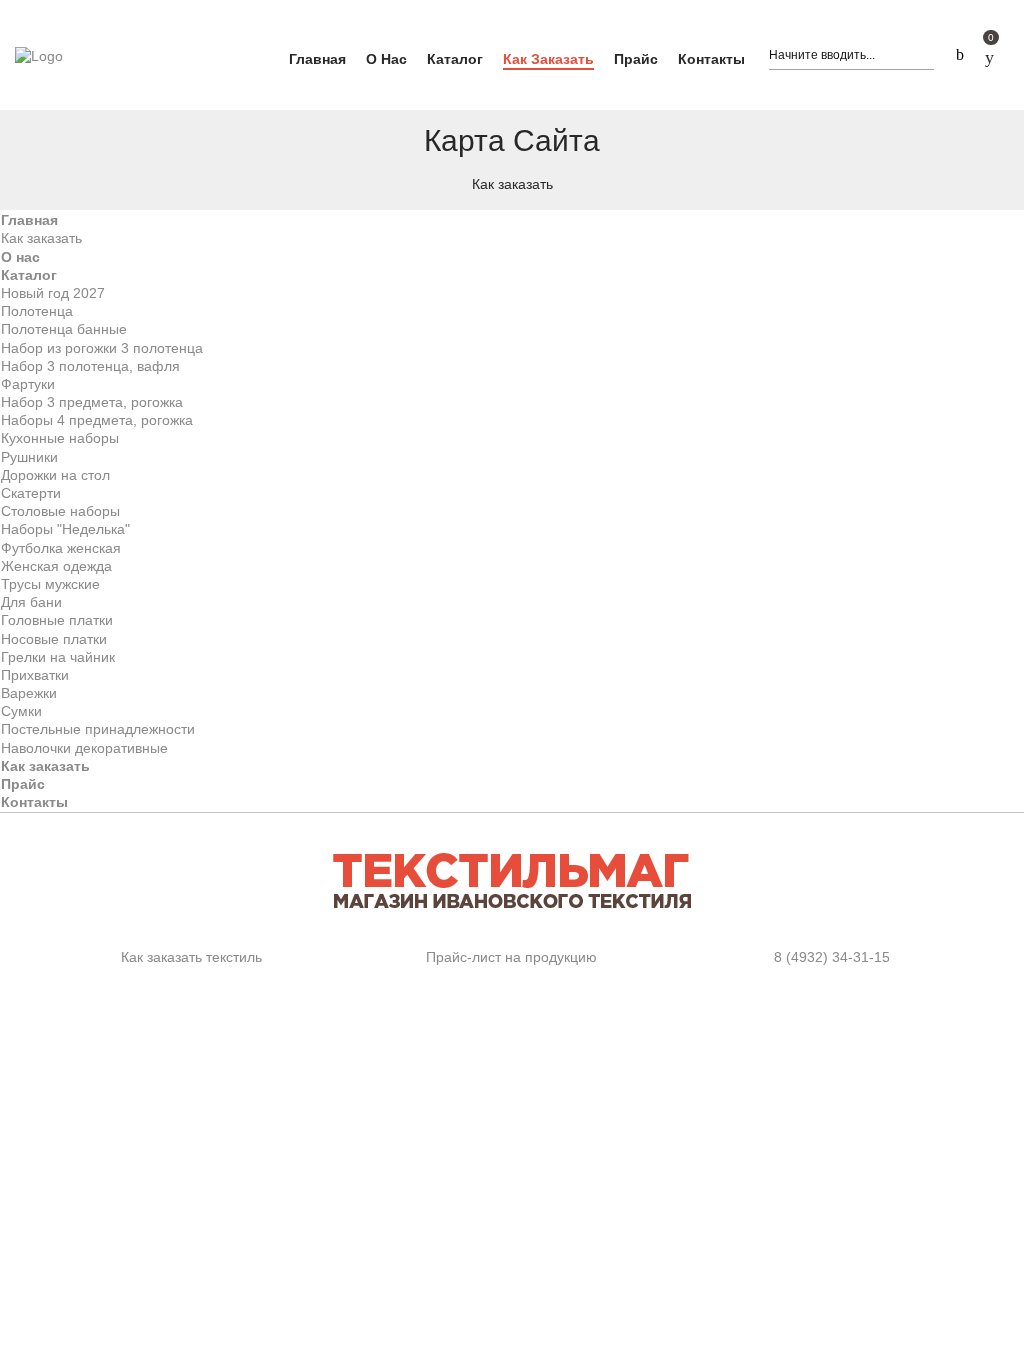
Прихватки (35, 675)
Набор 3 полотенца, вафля (90, 366)
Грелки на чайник (58, 657)
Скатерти (31, 493)
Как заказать (41, 238)
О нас (20, 257)
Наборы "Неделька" (65, 529)
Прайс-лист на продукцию (511, 957)
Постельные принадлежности (98, 729)
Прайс (23, 784)
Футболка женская (61, 548)
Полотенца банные (64, 329)
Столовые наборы (60, 511)
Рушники (29, 457)
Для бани (31, 602)
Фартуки (28, 384)
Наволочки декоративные (84, 748)
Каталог (29, 275)
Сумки (21, 711)
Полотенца (37, 311)
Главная (29, 220)
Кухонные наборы (60, 438)
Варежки (29, 693)
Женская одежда (56, 566)
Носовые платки (54, 639)
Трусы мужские (50, 584)
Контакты (34, 802)
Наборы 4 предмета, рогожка (97, 420)
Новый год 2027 (53, 293)
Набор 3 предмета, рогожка (92, 402)
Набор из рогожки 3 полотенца (102, 348)
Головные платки (57, 620)
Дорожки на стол (55, 475)
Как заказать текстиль (191, 957)
